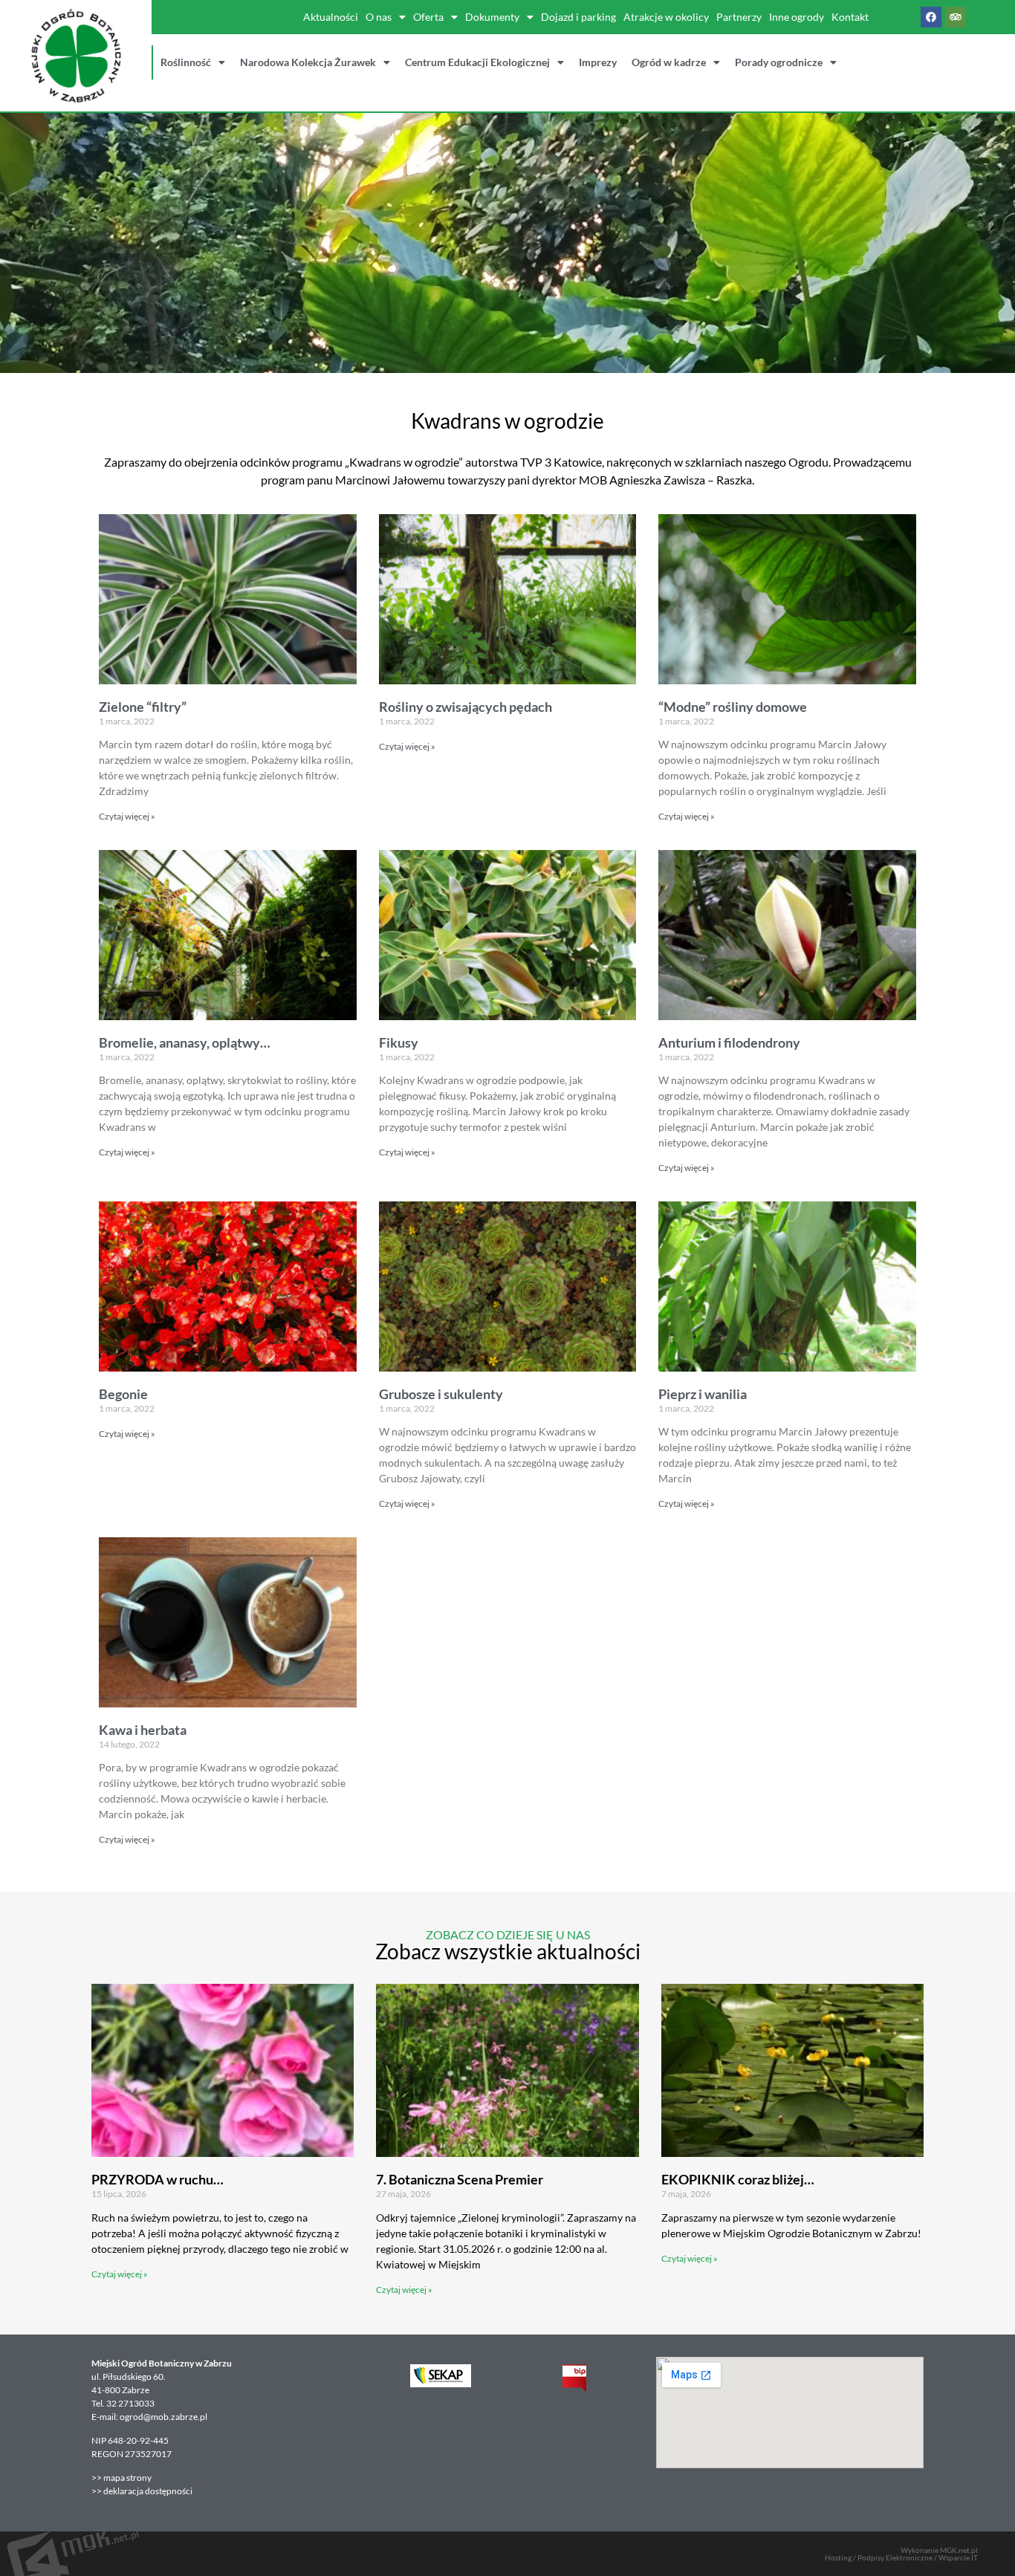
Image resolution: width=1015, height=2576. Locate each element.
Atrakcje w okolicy (666, 17)
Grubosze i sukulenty (441, 1394)
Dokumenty (492, 17)
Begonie (123, 1394)
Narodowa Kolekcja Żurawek (308, 62)
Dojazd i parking (578, 17)
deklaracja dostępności (148, 2491)
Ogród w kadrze (669, 62)
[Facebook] (931, 17)
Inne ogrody (797, 17)
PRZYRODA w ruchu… (158, 2179)
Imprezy (598, 62)
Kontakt (850, 17)
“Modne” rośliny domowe (733, 707)
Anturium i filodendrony (729, 1042)
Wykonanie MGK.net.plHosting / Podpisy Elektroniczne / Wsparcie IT (901, 2554)
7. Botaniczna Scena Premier (460, 2179)
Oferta (428, 17)
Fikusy (399, 1042)
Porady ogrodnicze (779, 62)
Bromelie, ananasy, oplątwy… (185, 1042)
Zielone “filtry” (143, 707)
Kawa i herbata (143, 1730)
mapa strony (128, 2478)
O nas (379, 17)
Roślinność (186, 62)
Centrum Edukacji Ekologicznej (477, 62)
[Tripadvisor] (956, 17)
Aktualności (331, 17)
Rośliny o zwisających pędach (466, 707)
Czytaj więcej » (127, 816)
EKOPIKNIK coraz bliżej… (738, 2179)
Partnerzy (739, 17)
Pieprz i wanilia (703, 1394)
